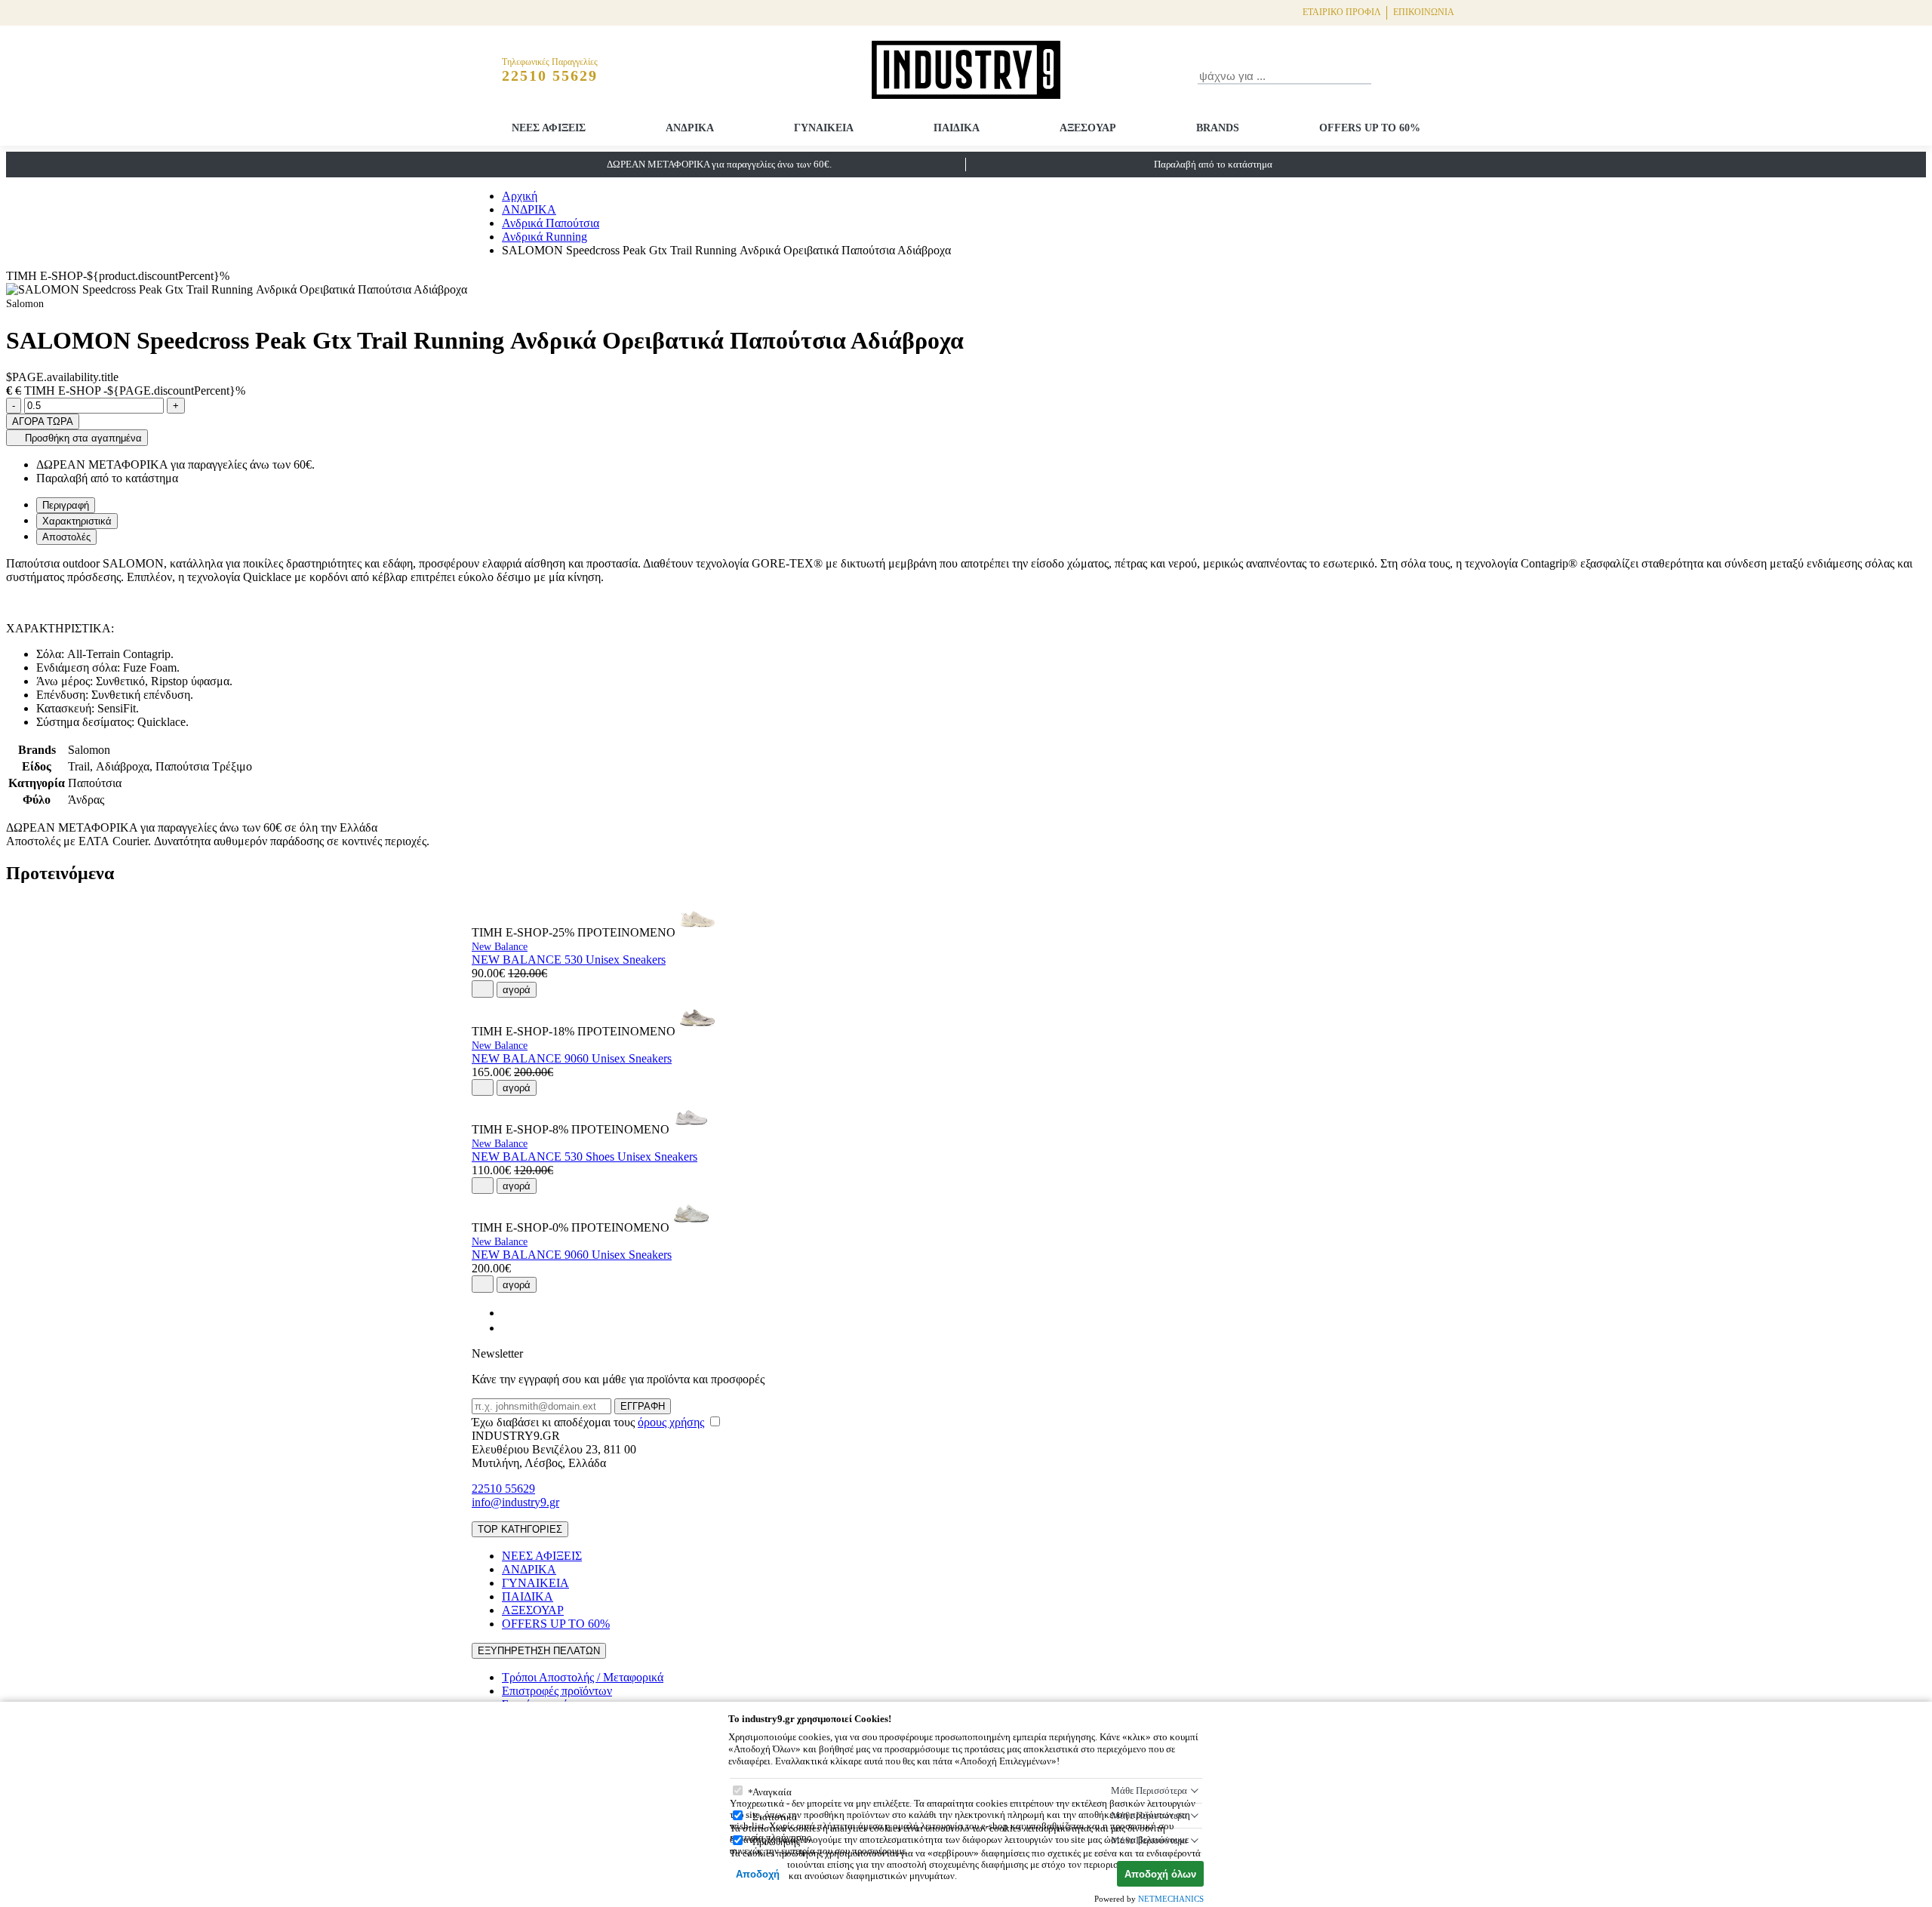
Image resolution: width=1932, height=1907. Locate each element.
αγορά (517, 990)
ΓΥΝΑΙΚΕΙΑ (824, 128)
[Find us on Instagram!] (508, 1328)
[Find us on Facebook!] (508, 1313)
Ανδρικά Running (545, 237)
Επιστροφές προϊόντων (557, 1691)
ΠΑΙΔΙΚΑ (957, 128)
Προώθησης (776, 1842)
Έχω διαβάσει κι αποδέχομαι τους (588, 1422)
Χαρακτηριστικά (77, 521)
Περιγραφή (66, 505)
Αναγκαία (772, 1792)
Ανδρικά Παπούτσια (551, 223)
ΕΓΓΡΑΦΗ (643, 1406)
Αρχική (520, 196)
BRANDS (1218, 128)
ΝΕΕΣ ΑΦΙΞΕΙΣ (549, 128)
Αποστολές (66, 537)
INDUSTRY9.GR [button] (516, 1436)
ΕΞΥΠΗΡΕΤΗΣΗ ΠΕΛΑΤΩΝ (539, 1651)
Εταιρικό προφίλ (1342, 12)
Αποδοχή (758, 1874)
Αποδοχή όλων (1160, 1874)
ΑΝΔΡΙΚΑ (690, 128)
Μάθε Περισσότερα (1149, 1790)
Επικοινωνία (1424, 12)
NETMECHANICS (1171, 1899)
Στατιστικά (775, 1817)
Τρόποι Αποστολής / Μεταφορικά (583, 1677)
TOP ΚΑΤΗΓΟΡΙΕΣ (520, 1529)
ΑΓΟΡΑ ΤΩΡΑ (43, 421)
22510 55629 (503, 1489)
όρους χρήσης (671, 1422)
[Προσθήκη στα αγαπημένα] (483, 989)
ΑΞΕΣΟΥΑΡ (1088, 128)
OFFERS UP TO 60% (1370, 128)
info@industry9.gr (515, 1502)
